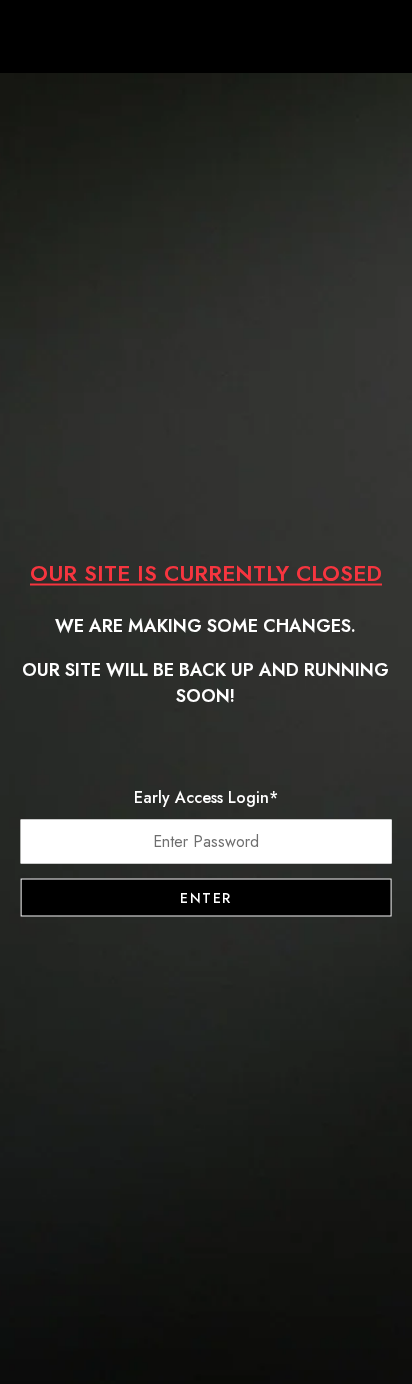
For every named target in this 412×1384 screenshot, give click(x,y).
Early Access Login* (206, 797)
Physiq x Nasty (206, 40)
